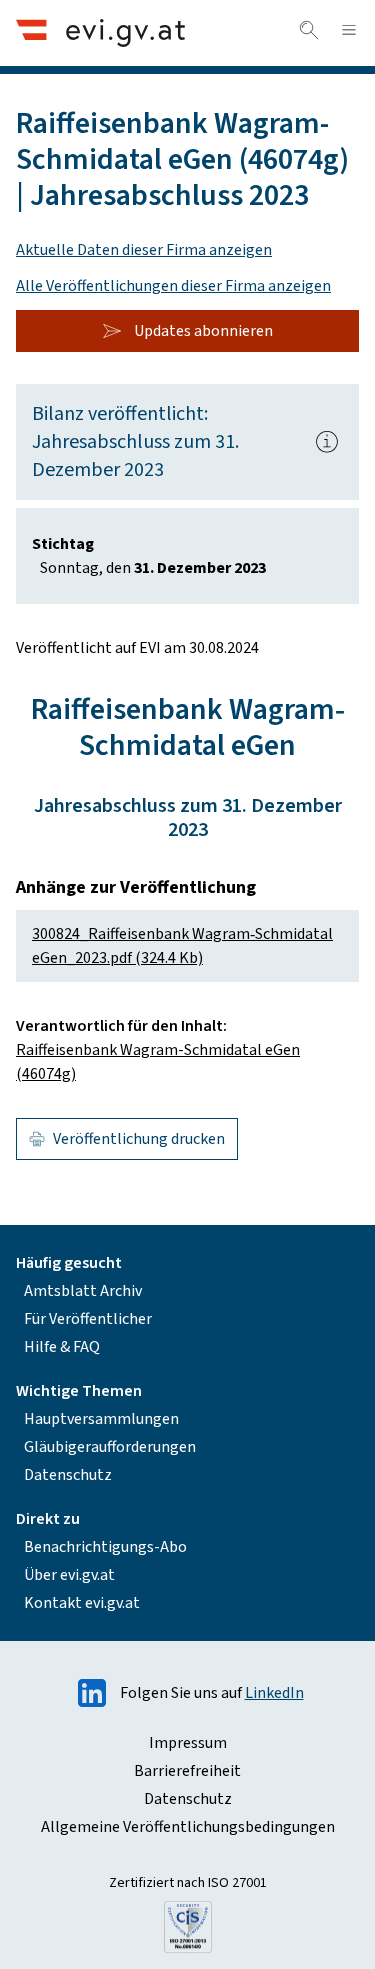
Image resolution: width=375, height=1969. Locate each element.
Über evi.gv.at (69, 1575)
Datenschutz (68, 1475)
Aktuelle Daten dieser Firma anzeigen (144, 250)
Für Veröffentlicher (88, 1319)
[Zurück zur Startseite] (100, 32)
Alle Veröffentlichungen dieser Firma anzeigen (173, 286)
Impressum (188, 1743)
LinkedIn (274, 1693)
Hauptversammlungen (101, 1419)
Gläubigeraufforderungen (110, 1447)
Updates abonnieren (203, 331)
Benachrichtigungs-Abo (105, 1547)
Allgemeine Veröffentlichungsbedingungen (188, 1827)
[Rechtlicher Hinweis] (327, 442)
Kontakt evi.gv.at (82, 1603)
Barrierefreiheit (187, 1771)
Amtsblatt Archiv (83, 1291)
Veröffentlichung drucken (139, 1139)
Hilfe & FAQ (62, 1347)
